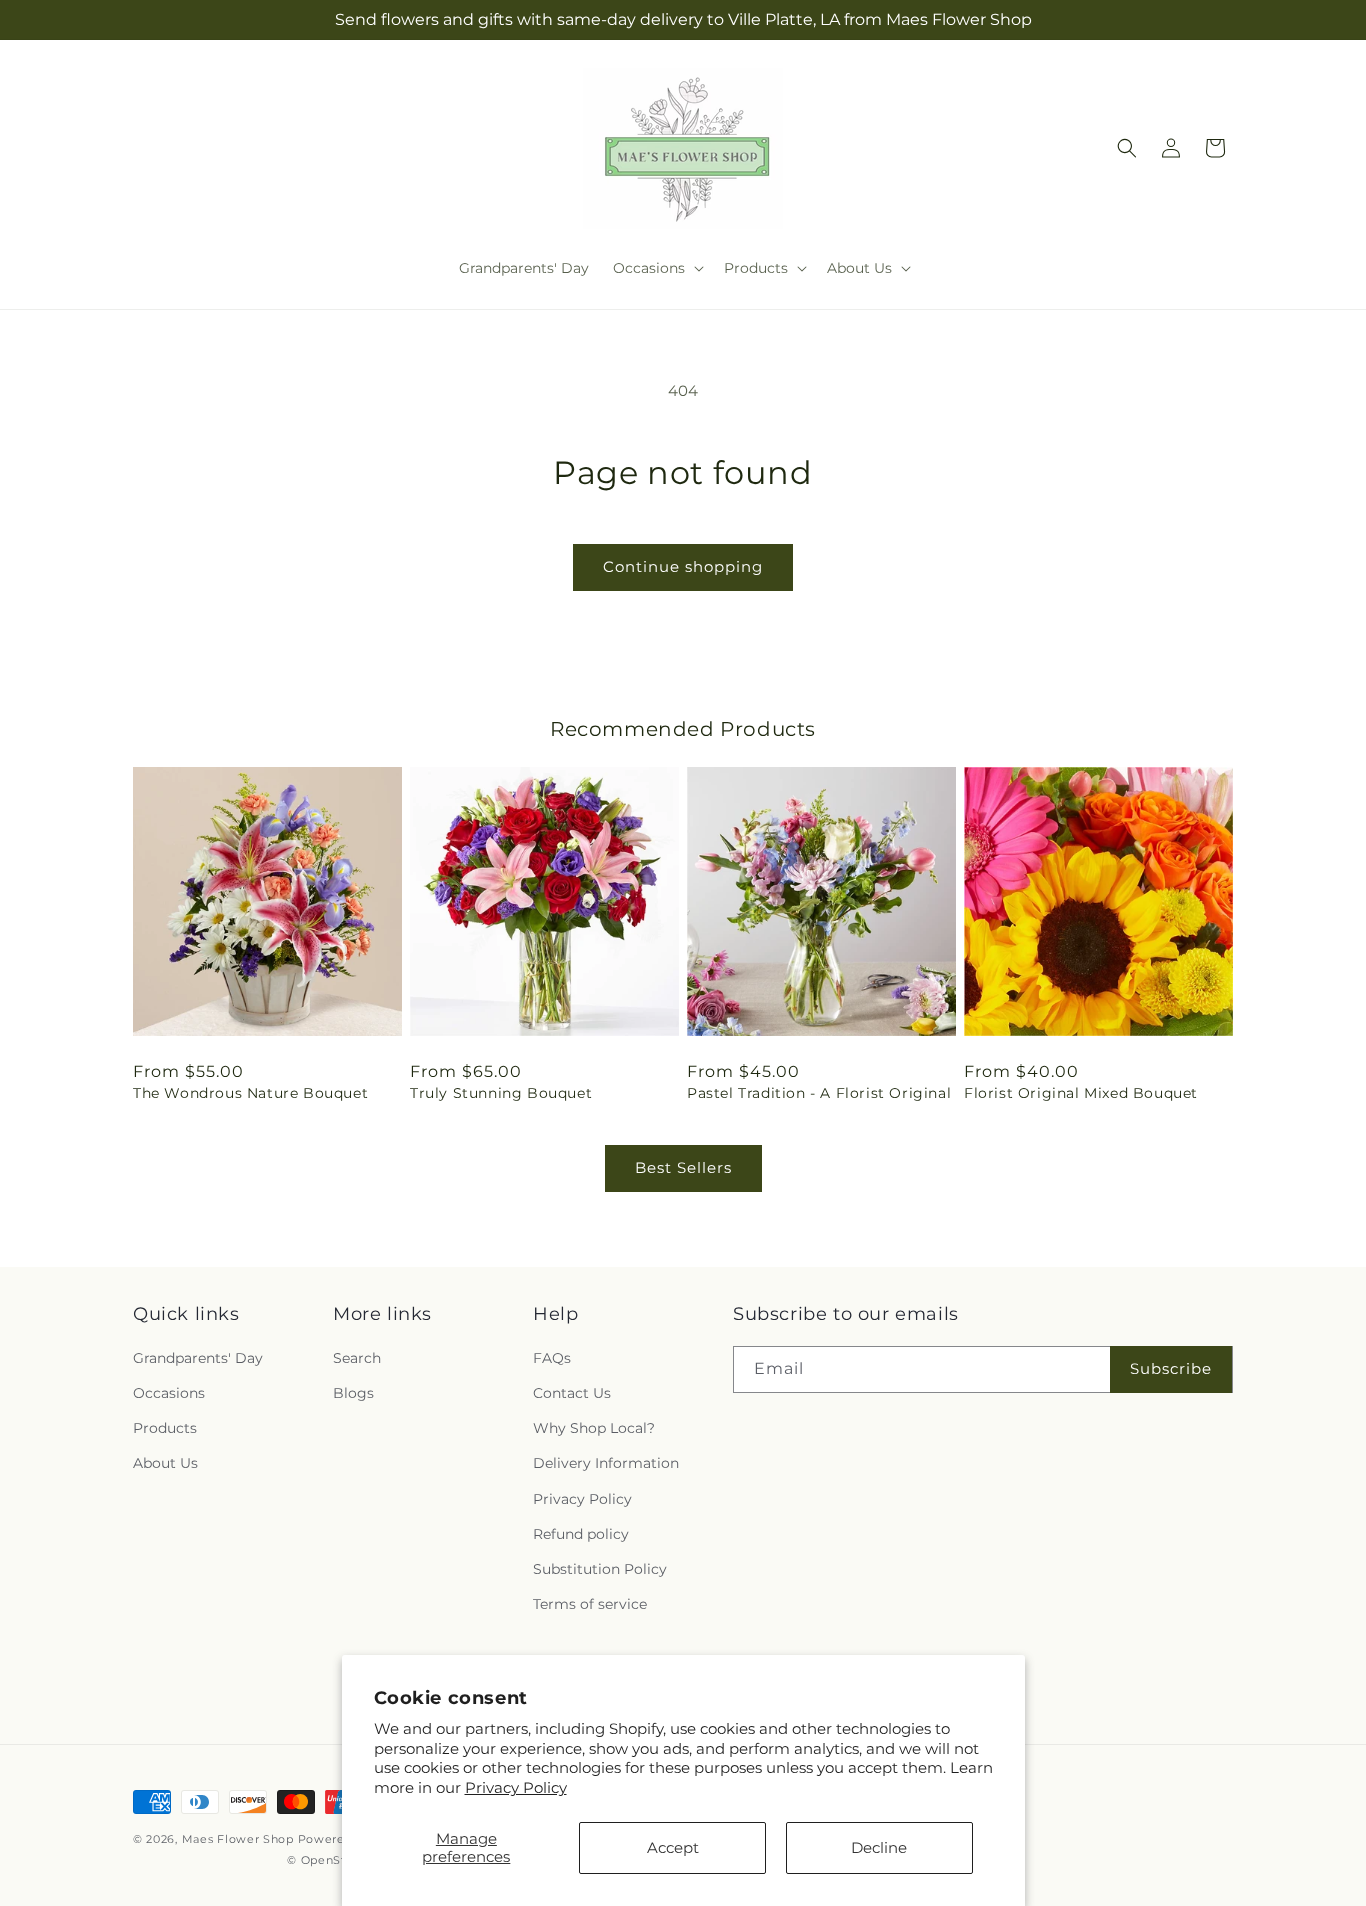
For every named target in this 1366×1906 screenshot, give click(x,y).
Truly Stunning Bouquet (501, 1093)
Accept (673, 1847)
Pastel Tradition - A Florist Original (819, 1093)
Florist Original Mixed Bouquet (1081, 1093)
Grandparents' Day (198, 1358)
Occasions (169, 1393)
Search (357, 1358)
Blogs (353, 1393)
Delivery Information (606, 1463)
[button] (656, 268)
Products (165, 1428)
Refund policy (581, 1534)
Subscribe (1171, 1368)
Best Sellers (683, 1167)
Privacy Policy (516, 1787)
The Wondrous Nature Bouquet (250, 1093)
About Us (165, 1463)
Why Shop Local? (594, 1428)
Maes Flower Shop (240, 1839)
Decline (879, 1847)
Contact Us (572, 1393)
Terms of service (590, 1604)
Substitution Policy (600, 1569)
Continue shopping (683, 566)
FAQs (552, 1358)
